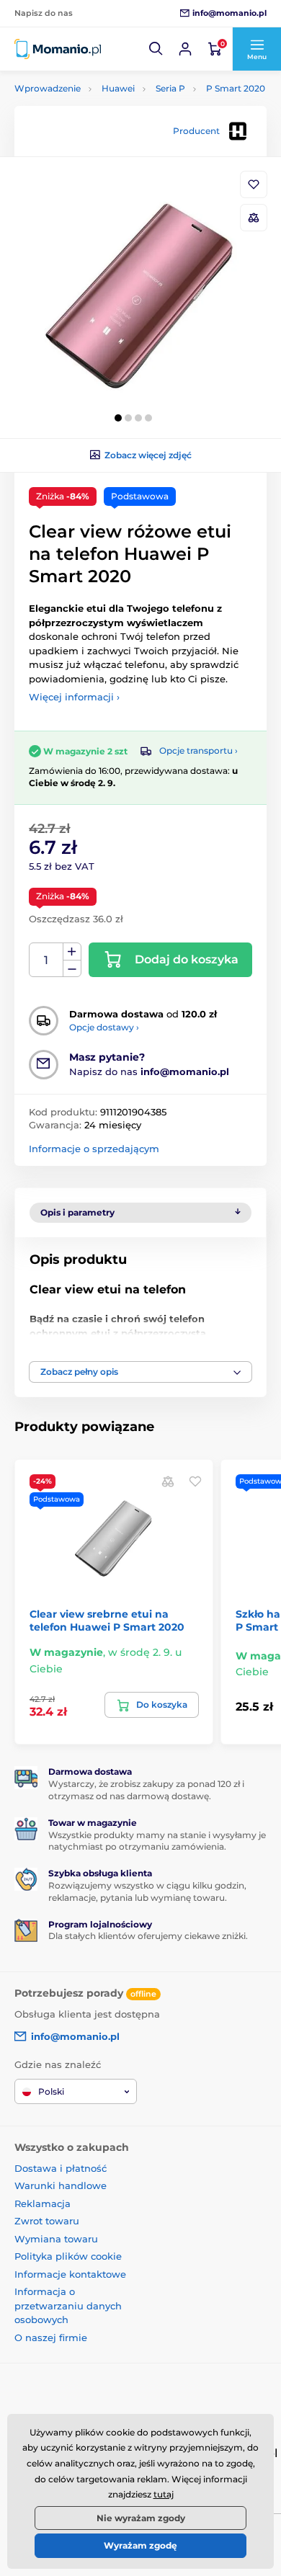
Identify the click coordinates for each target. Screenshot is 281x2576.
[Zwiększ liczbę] (72, 952)
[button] (156, 49)
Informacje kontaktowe (70, 2274)
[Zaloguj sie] (185, 49)
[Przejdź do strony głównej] (58, 49)
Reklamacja (43, 2203)
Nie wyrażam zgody (141, 2518)
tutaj (164, 2494)
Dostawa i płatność (61, 2168)
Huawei (118, 88)
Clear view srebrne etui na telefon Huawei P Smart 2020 (107, 1621)
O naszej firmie (51, 2337)
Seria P (170, 88)
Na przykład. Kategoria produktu (125, 117)
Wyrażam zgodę (140, 2545)
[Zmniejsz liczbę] (72, 969)
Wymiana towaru (56, 2239)
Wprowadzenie (48, 88)
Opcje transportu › (199, 750)
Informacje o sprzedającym (94, 1149)
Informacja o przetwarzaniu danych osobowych (68, 2305)
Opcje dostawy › (104, 1027)
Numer (46, 960)
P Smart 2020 (236, 88)
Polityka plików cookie (68, 2256)
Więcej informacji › (74, 697)
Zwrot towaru (47, 2221)
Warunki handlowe (61, 2185)
